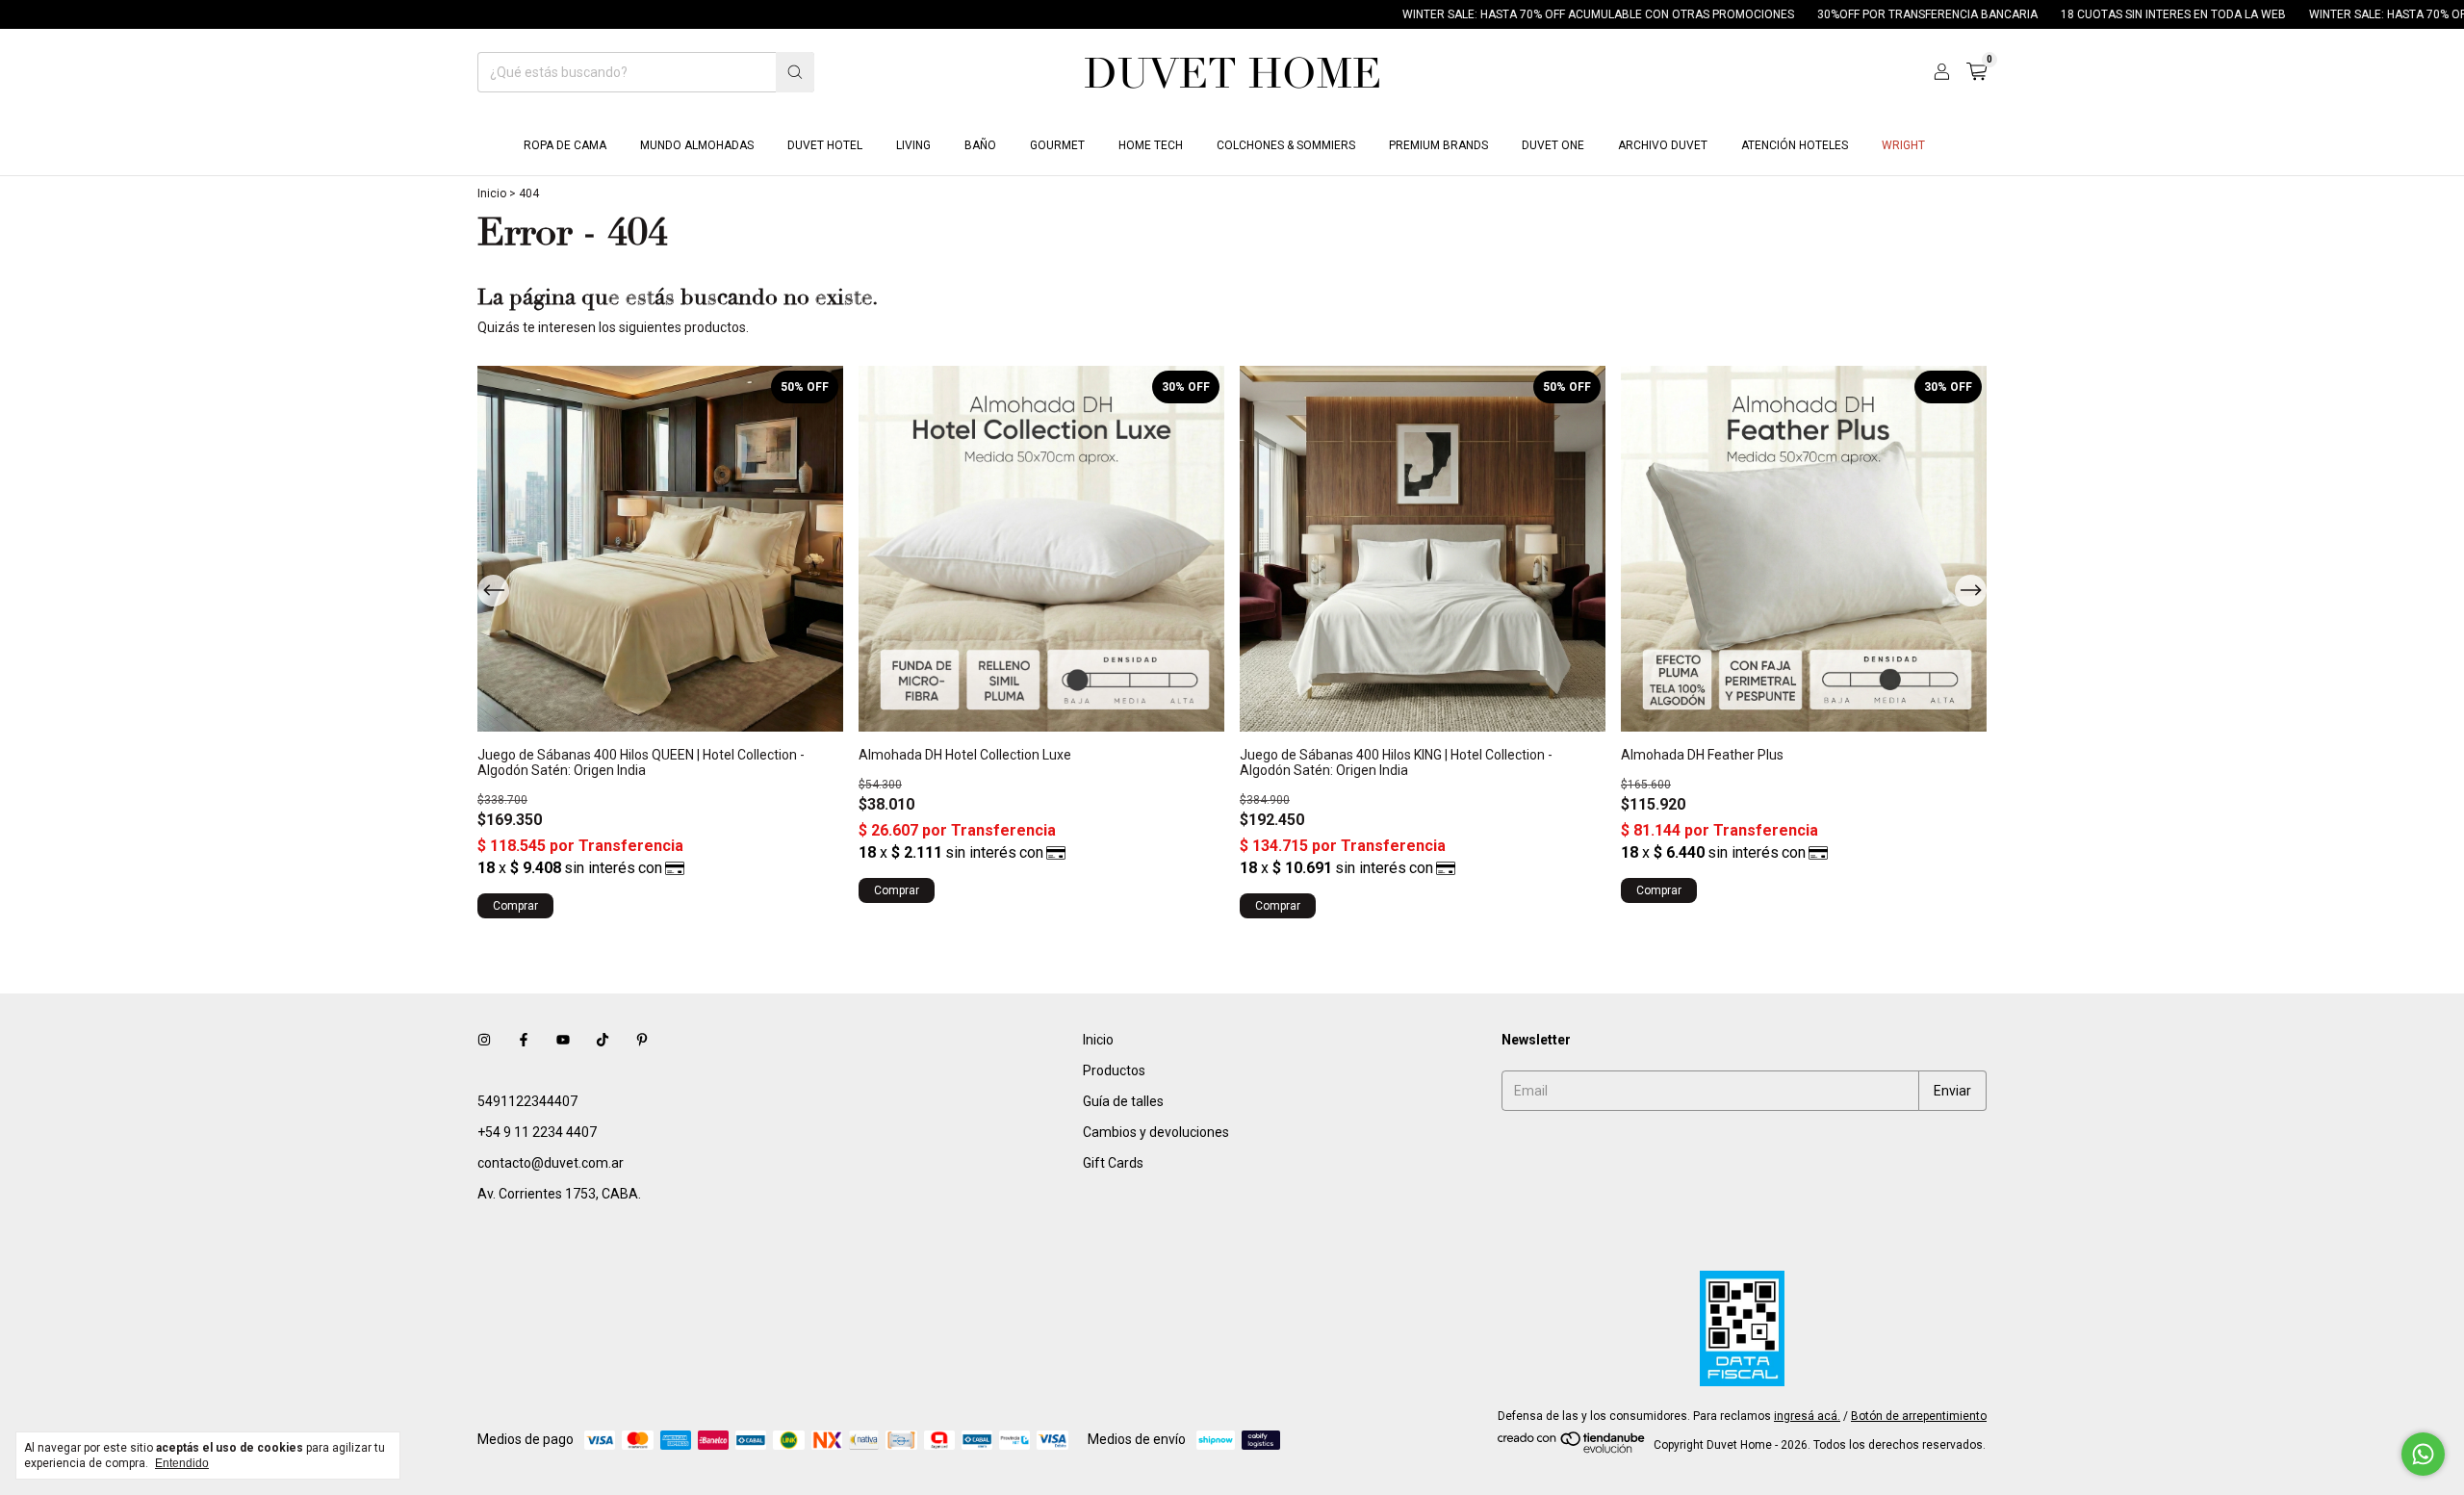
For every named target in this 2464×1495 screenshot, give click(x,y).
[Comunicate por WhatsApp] (2423, 1454)
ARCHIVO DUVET (1663, 145)
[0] (1976, 72)
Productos (1114, 1070)
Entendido (182, 1463)
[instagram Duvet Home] (484, 1040)
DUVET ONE (1553, 145)
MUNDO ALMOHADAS (697, 145)
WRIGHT (1903, 145)
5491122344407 (527, 1101)
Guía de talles (1123, 1101)
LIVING (913, 145)
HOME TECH (1151, 145)
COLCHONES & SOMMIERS (1286, 145)
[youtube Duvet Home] (563, 1040)
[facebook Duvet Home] (524, 1040)
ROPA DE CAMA (565, 145)
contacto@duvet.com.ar (551, 1163)
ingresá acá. (1807, 1416)
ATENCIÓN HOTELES (1795, 145)
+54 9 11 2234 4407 (537, 1132)
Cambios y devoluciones (1156, 1132)
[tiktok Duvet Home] (603, 1040)
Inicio (492, 193)
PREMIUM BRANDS (1438, 145)
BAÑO (980, 145)
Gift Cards (1113, 1163)
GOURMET (1057, 145)
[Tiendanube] (1572, 1450)
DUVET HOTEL (825, 145)
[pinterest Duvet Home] (642, 1040)
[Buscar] (795, 72)
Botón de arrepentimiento (1919, 1416)
